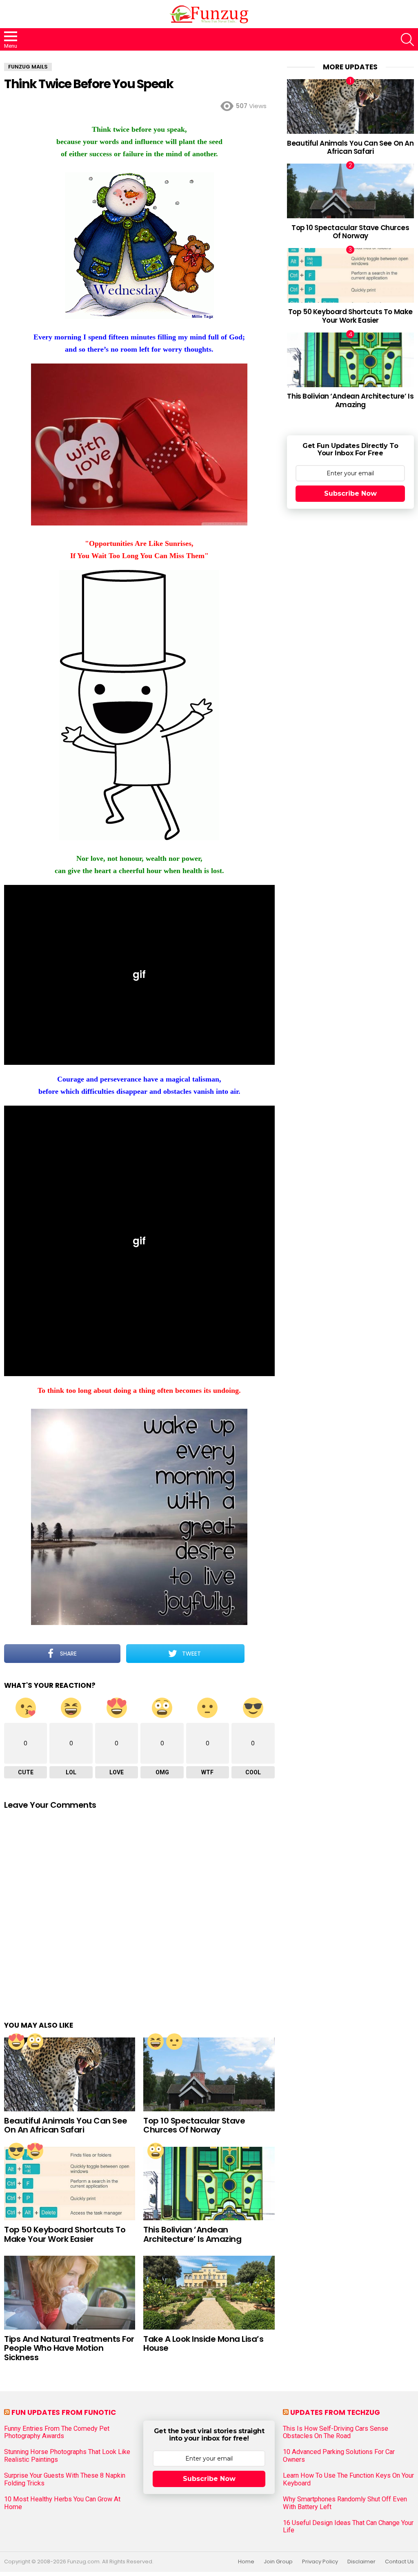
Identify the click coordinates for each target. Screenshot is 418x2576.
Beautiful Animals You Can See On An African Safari (66, 2125)
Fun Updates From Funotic (64, 2412)
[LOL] (156, 2042)
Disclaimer (361, 2562)
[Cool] (16, 2151)
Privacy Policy (320, 2562)
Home (246, 2562)
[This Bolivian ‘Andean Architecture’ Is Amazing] (209, 2184)
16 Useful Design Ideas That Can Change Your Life (348, 2527)
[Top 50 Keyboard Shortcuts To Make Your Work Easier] (70, 2184)
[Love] (16, 2042)
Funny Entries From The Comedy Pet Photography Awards (57, 2432)
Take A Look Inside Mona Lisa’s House (203, 2344)
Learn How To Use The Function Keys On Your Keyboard (348, 2479)
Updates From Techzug (335, 2412)
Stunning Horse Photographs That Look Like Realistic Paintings (67, 2456)
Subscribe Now (350, 493)
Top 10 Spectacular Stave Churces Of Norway (194, 2125)
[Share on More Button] (260, 1654)
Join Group (278, 2562)
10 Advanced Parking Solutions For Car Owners (339, 2456)
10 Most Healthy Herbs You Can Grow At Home (62, 2503)
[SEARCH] (407, 40)
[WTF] (174, 2042)
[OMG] (35, 2042)
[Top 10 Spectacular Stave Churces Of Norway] (209, 2074)
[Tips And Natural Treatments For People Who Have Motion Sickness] (70, 2293)
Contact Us (399, 2562)
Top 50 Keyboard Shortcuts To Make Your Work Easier (65, 2234)
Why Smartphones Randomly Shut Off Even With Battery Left (345, 2503)
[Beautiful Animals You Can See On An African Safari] (70, 2074)
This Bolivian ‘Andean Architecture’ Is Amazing (192, 2234)
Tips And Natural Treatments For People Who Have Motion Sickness (69, 2348)
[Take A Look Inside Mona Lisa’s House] (209, 2293)
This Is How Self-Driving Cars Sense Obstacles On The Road (336, 2432)
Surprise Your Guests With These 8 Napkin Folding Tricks (65, 2479)
